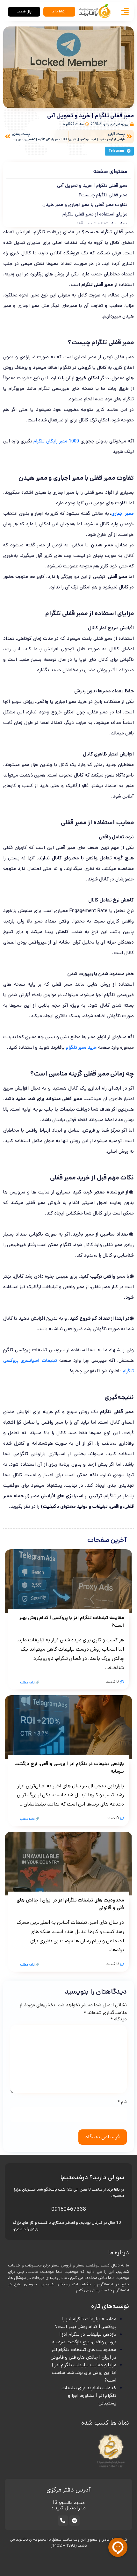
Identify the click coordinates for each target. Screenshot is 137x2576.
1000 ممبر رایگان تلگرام (56, 441)
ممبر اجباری (123, 513)
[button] (119, 151)
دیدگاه (119, 2019)
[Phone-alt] (63, 2521)
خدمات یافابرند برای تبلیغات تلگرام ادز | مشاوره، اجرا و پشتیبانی (89, 2395)
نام (122, 2102)
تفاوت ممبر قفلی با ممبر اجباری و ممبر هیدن (85, 204)
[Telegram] (75, 2521)
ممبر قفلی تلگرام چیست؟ (103, 195)
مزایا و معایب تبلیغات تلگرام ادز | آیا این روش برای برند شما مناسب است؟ (84, 2372)
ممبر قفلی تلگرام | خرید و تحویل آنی (92, 185)
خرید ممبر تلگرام (81, 1047)
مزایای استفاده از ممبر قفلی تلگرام (95, 214)
